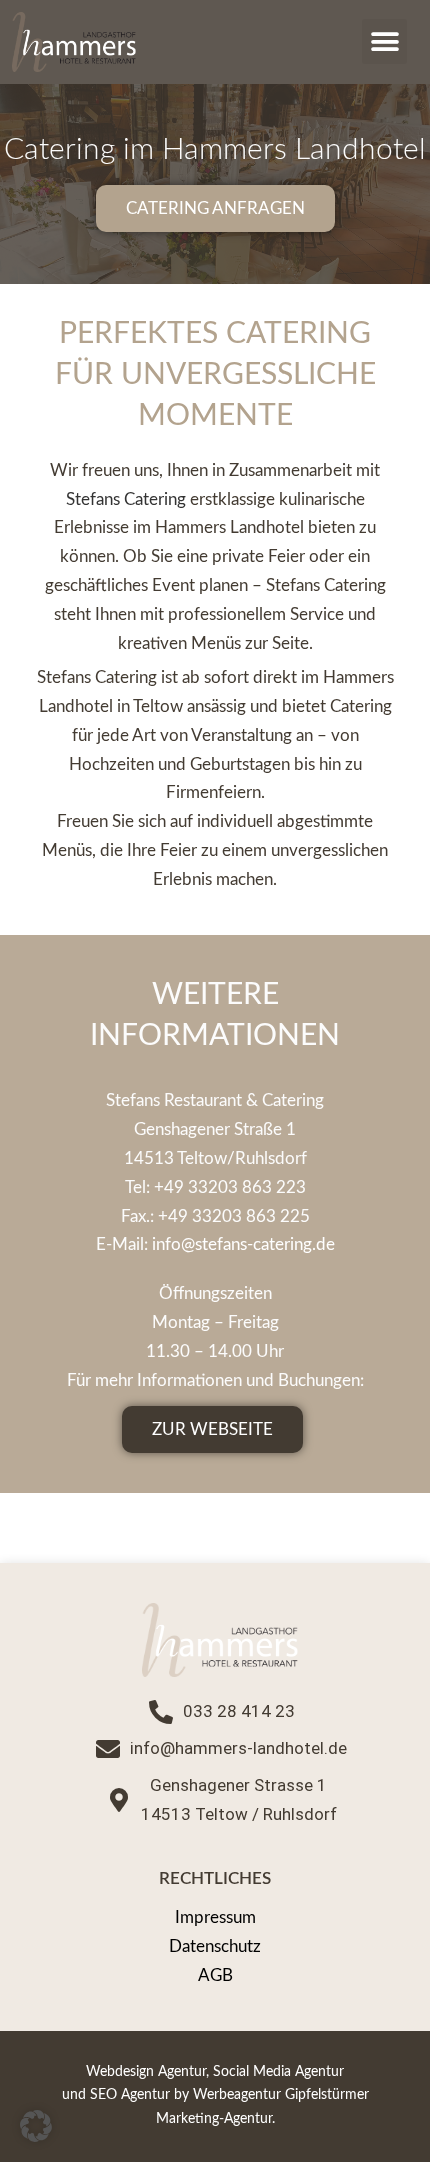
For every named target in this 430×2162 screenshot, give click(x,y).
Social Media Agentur (278, 2072)
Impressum (215, 1917)
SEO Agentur (130, 2095)
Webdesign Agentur (146, 2072)
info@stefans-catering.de (243, 1244)
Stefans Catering (128, 499)
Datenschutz (215, 1946)
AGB (215, 1975)
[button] (384, 41)
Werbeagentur (237, 2095)
